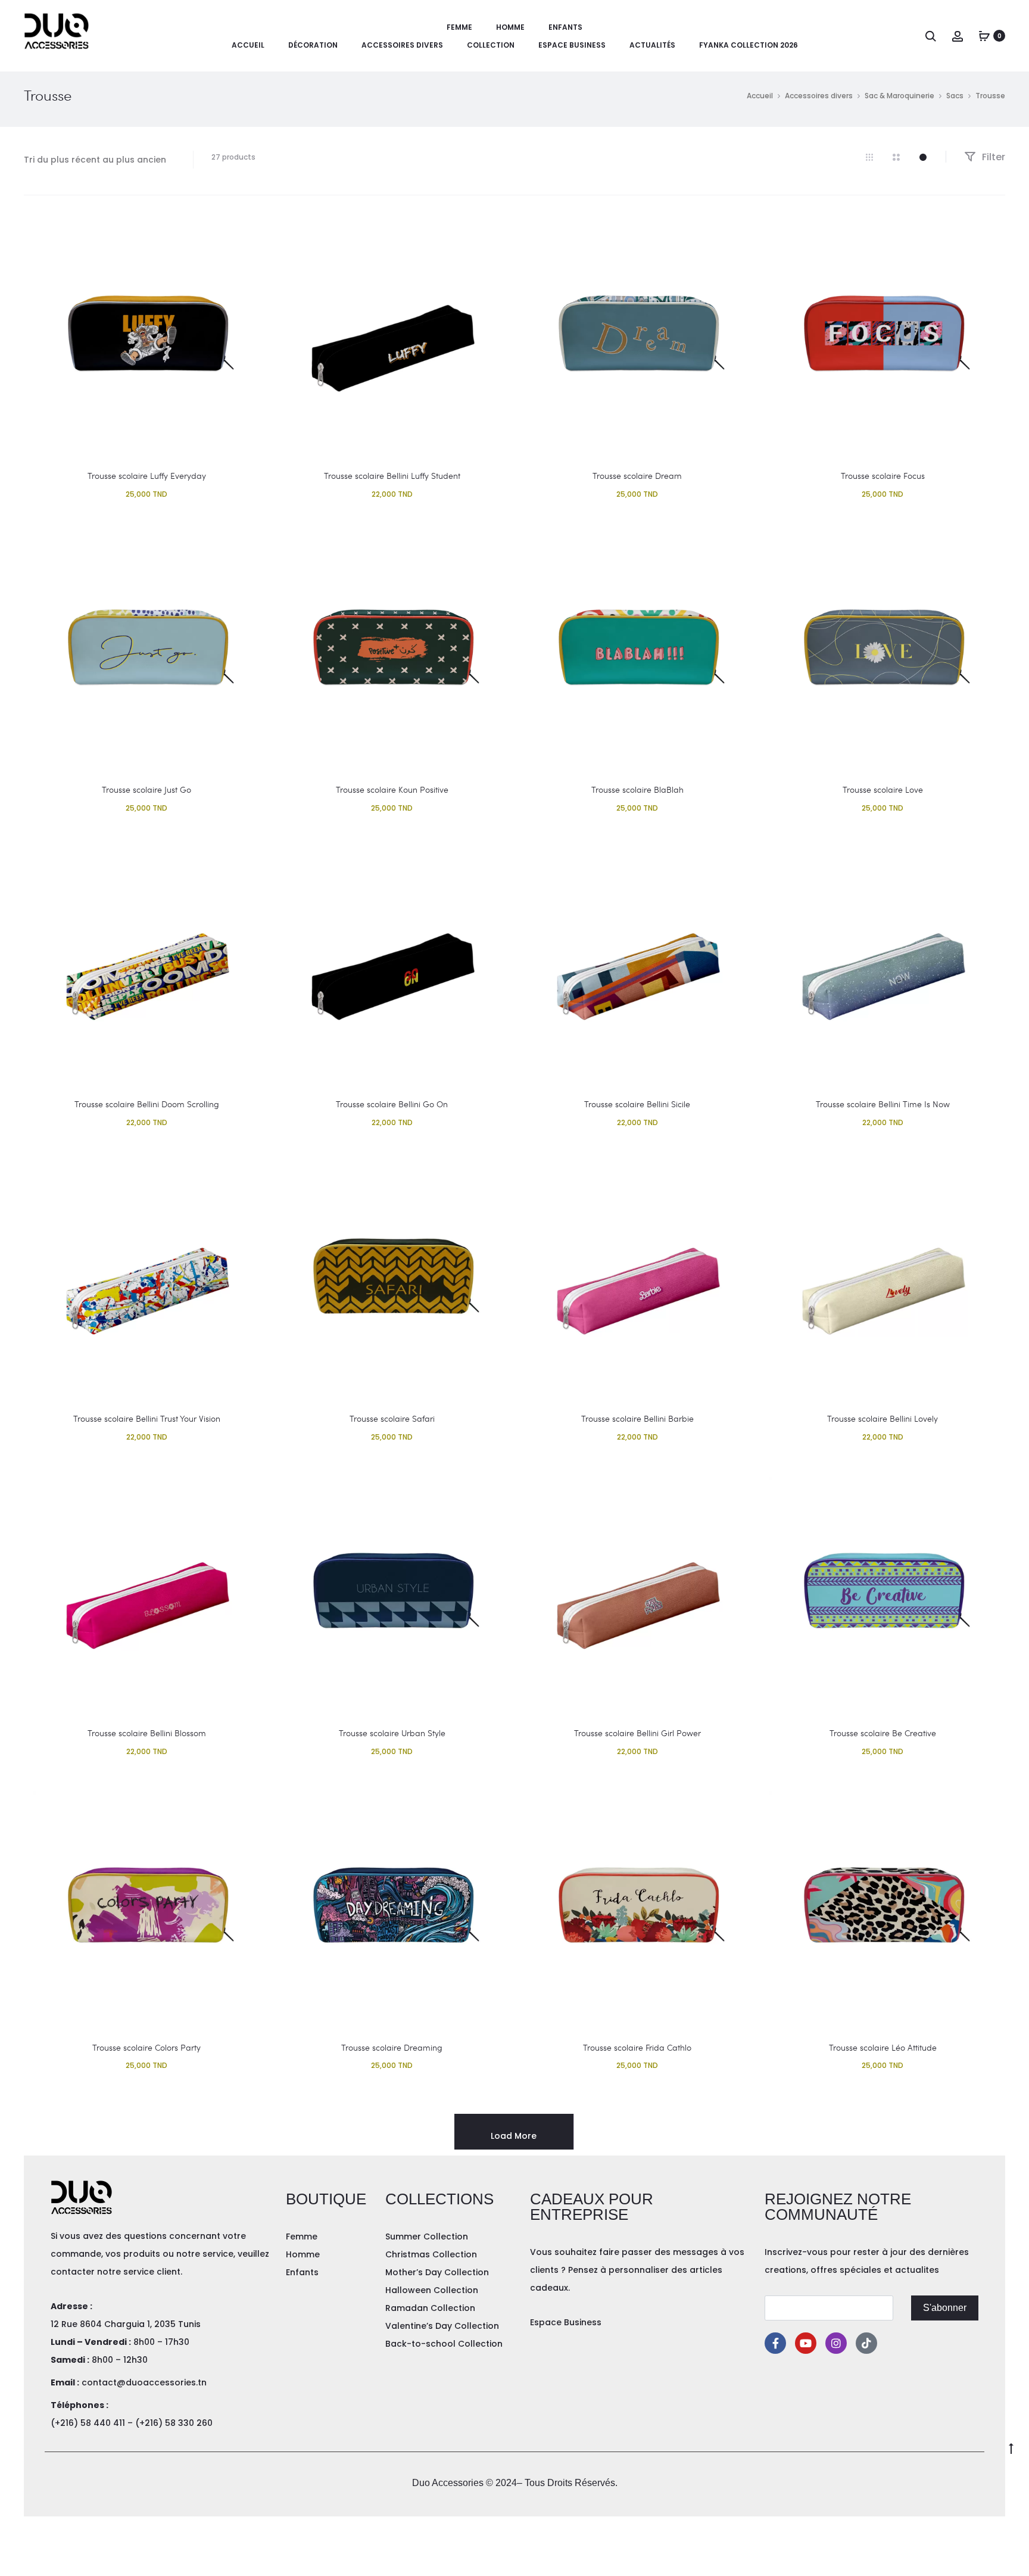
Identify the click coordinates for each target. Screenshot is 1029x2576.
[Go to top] (1011, 2448)
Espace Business (572, 45)
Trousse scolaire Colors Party (146, 2047)
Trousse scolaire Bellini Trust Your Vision (147, 1418)
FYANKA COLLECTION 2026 (749, 45)
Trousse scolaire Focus (883, 476)
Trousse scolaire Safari (392, 1418)
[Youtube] (806, 2343)
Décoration (313, 45)
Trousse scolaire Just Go (146, 789)
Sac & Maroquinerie (899, 96)
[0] (984, 36)
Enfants (565, 27)
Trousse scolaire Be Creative (883, 1733)
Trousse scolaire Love (883, 789)
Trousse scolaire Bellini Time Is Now (883, 1104)
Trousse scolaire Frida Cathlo (637, 2047)
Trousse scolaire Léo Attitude (883, 2047)
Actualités (652, 45)
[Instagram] (836, 2343)
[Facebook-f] (775, 2343)
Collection (491, 45)
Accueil (248, 45)
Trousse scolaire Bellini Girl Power (637, 1733)
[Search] (931, 36)
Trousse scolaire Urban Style (392, 1733)
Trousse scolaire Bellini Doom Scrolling (147, 1104)
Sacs (955, 96)
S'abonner (945, 2308)
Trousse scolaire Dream (637, 476)
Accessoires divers (402, 45)
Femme (459, 27)
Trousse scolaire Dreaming (392, 2047)
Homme (510, 27)
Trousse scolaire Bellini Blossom (147, 1733)
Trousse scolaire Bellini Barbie (637, 1418)
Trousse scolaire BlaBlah (637, 789)
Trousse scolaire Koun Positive (392, 789)
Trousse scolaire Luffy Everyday (147, 476)
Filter (992, 157)
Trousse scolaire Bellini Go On (392, 1104)
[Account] (958, 36)
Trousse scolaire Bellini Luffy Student (392, 476)
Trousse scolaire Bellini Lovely (883, 1418)
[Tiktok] (866, 2343)
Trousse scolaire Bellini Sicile (637, 1104)
